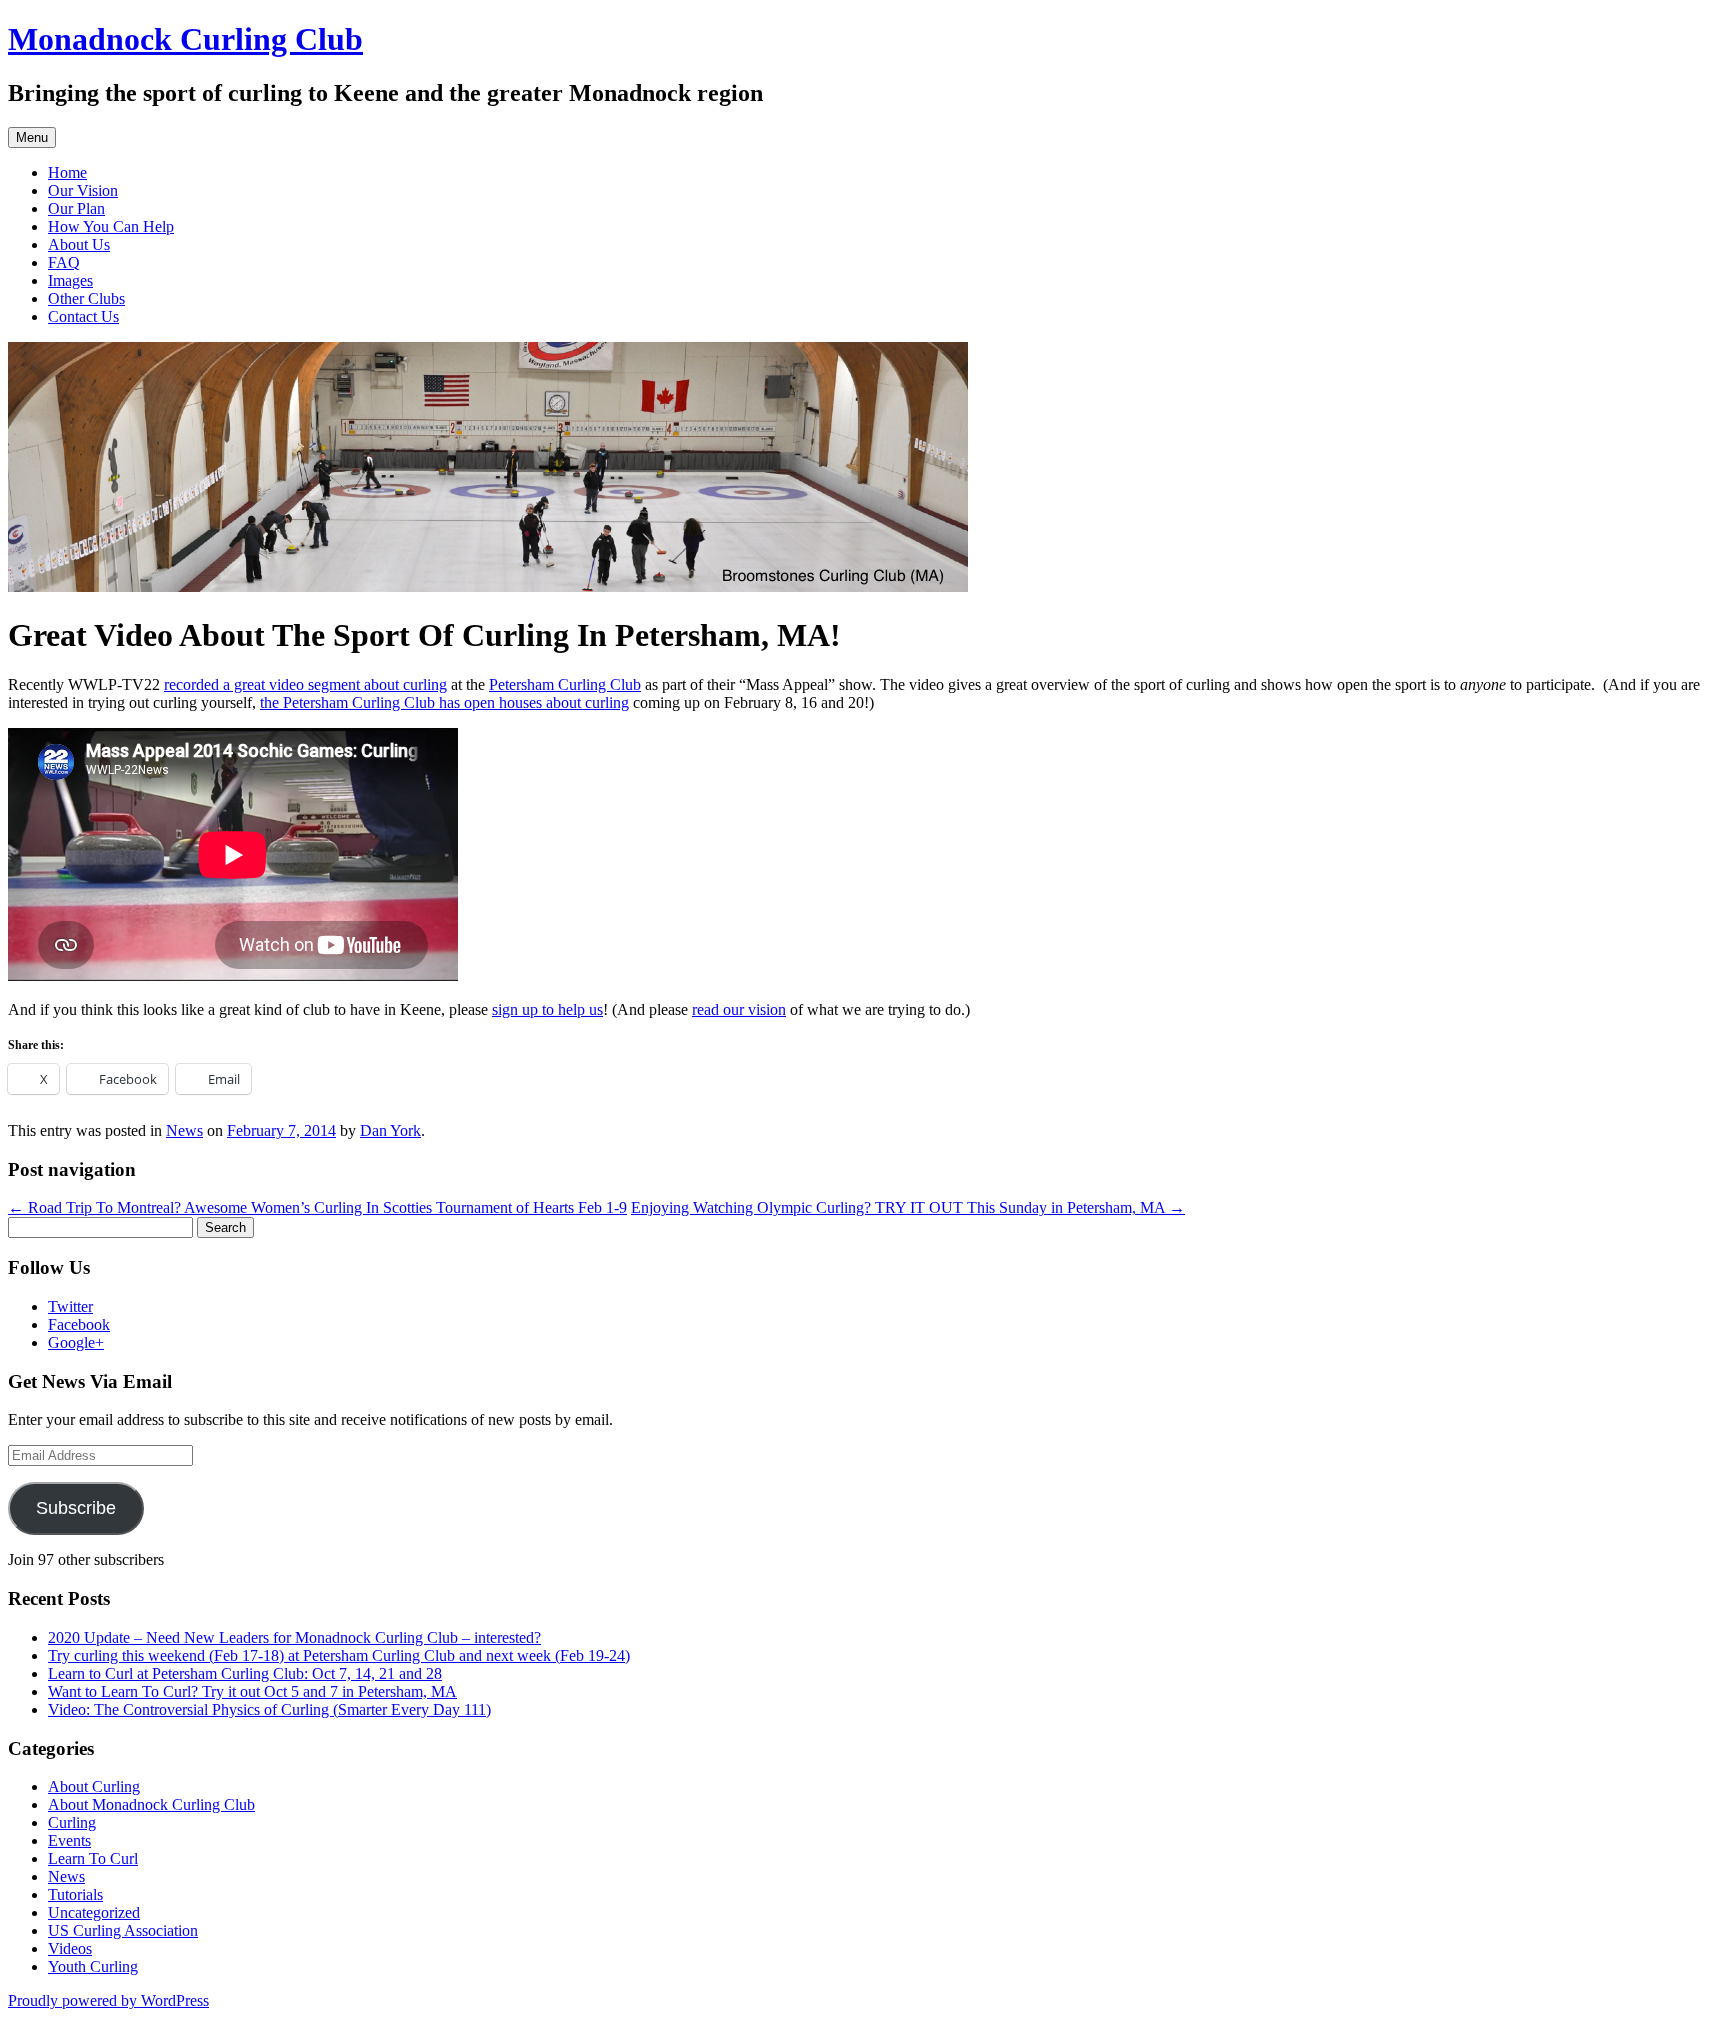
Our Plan (76, 208)
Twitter (70, 1306)
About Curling (94, 1786)
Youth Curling (93, 1966)
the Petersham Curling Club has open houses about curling (444, 702)
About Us (79, 244)
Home (67, 172)
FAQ (64, 262)
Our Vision (83, 190)
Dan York (390, 1130)
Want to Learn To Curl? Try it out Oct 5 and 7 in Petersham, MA (252, 1691)
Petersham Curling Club (565, 684)
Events (69, 1840)
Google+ (76, 1342)
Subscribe (76, 1508)
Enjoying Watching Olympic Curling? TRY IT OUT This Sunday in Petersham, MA (908, 1207)
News (184, 1130)
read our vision (739, 1009)
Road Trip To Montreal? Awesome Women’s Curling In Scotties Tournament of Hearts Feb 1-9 (317, 1207)
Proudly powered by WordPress (108, 2000)
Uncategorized (94, 1912)
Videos (70, 1948)
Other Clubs (86, 298)
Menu (32, 137)
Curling (72, 1822)
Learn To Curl (93, 1858)
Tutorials (75, 1894)
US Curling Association (123, 1930)
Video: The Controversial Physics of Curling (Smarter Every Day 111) (269, 1709)
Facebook (79, 1324)
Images (70, 280)
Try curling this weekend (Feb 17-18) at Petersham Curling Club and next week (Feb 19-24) (339, 1655)
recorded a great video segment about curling (305, 684)
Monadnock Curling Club (185, 39)
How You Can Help (111, 226)
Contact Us (83, 316)
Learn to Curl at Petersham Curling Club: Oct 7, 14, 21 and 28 (245, 1673)
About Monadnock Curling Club (151, 1804)
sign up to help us (547, 1009)
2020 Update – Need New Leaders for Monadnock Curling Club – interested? (294, 1637)
